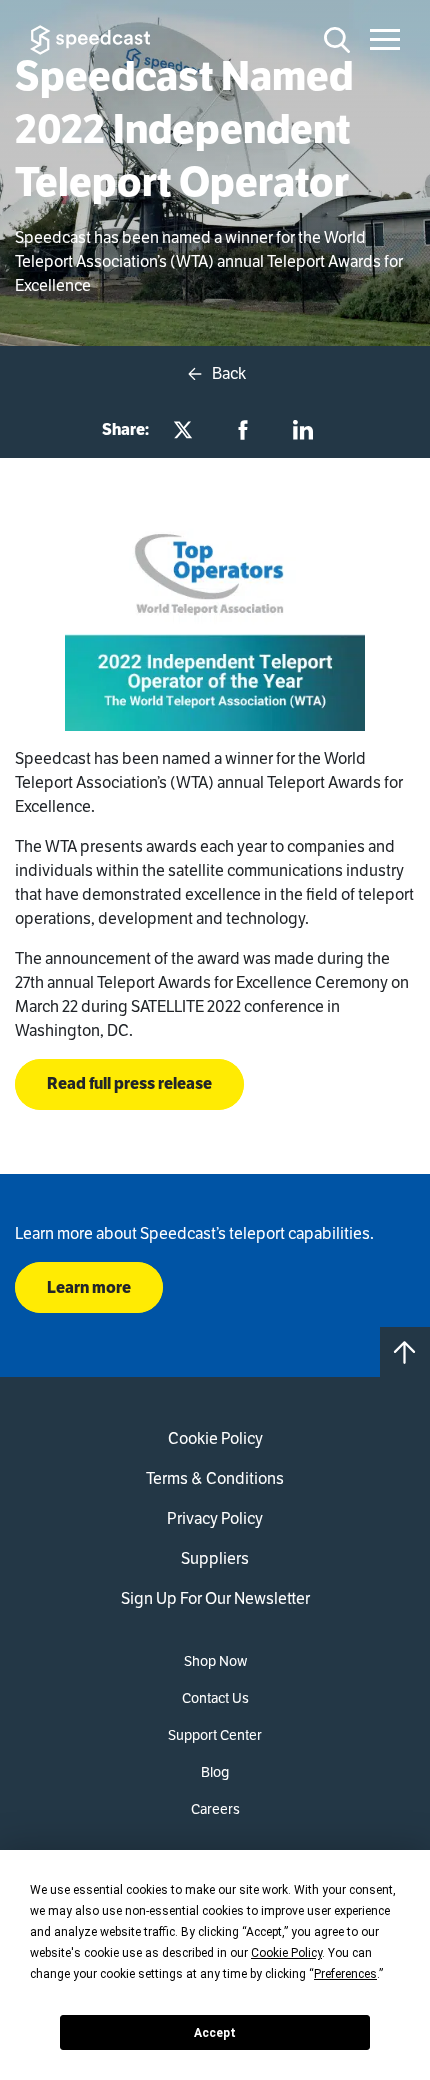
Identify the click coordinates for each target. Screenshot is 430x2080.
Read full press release (129, 1083)
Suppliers (215, 1558)
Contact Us (215, 1698)
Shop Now (215, 1661)
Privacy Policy (215, 1518)
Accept (215, 2033)
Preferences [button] (345, 1974)
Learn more (89, 1287)
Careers (215, 1809)
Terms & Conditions (215, 1478)
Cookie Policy (215, 1438)
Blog (215, 1772)
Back (227, 373)
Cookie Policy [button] (286, 1953)
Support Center (215, 1735)
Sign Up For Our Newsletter (215, 1598)
